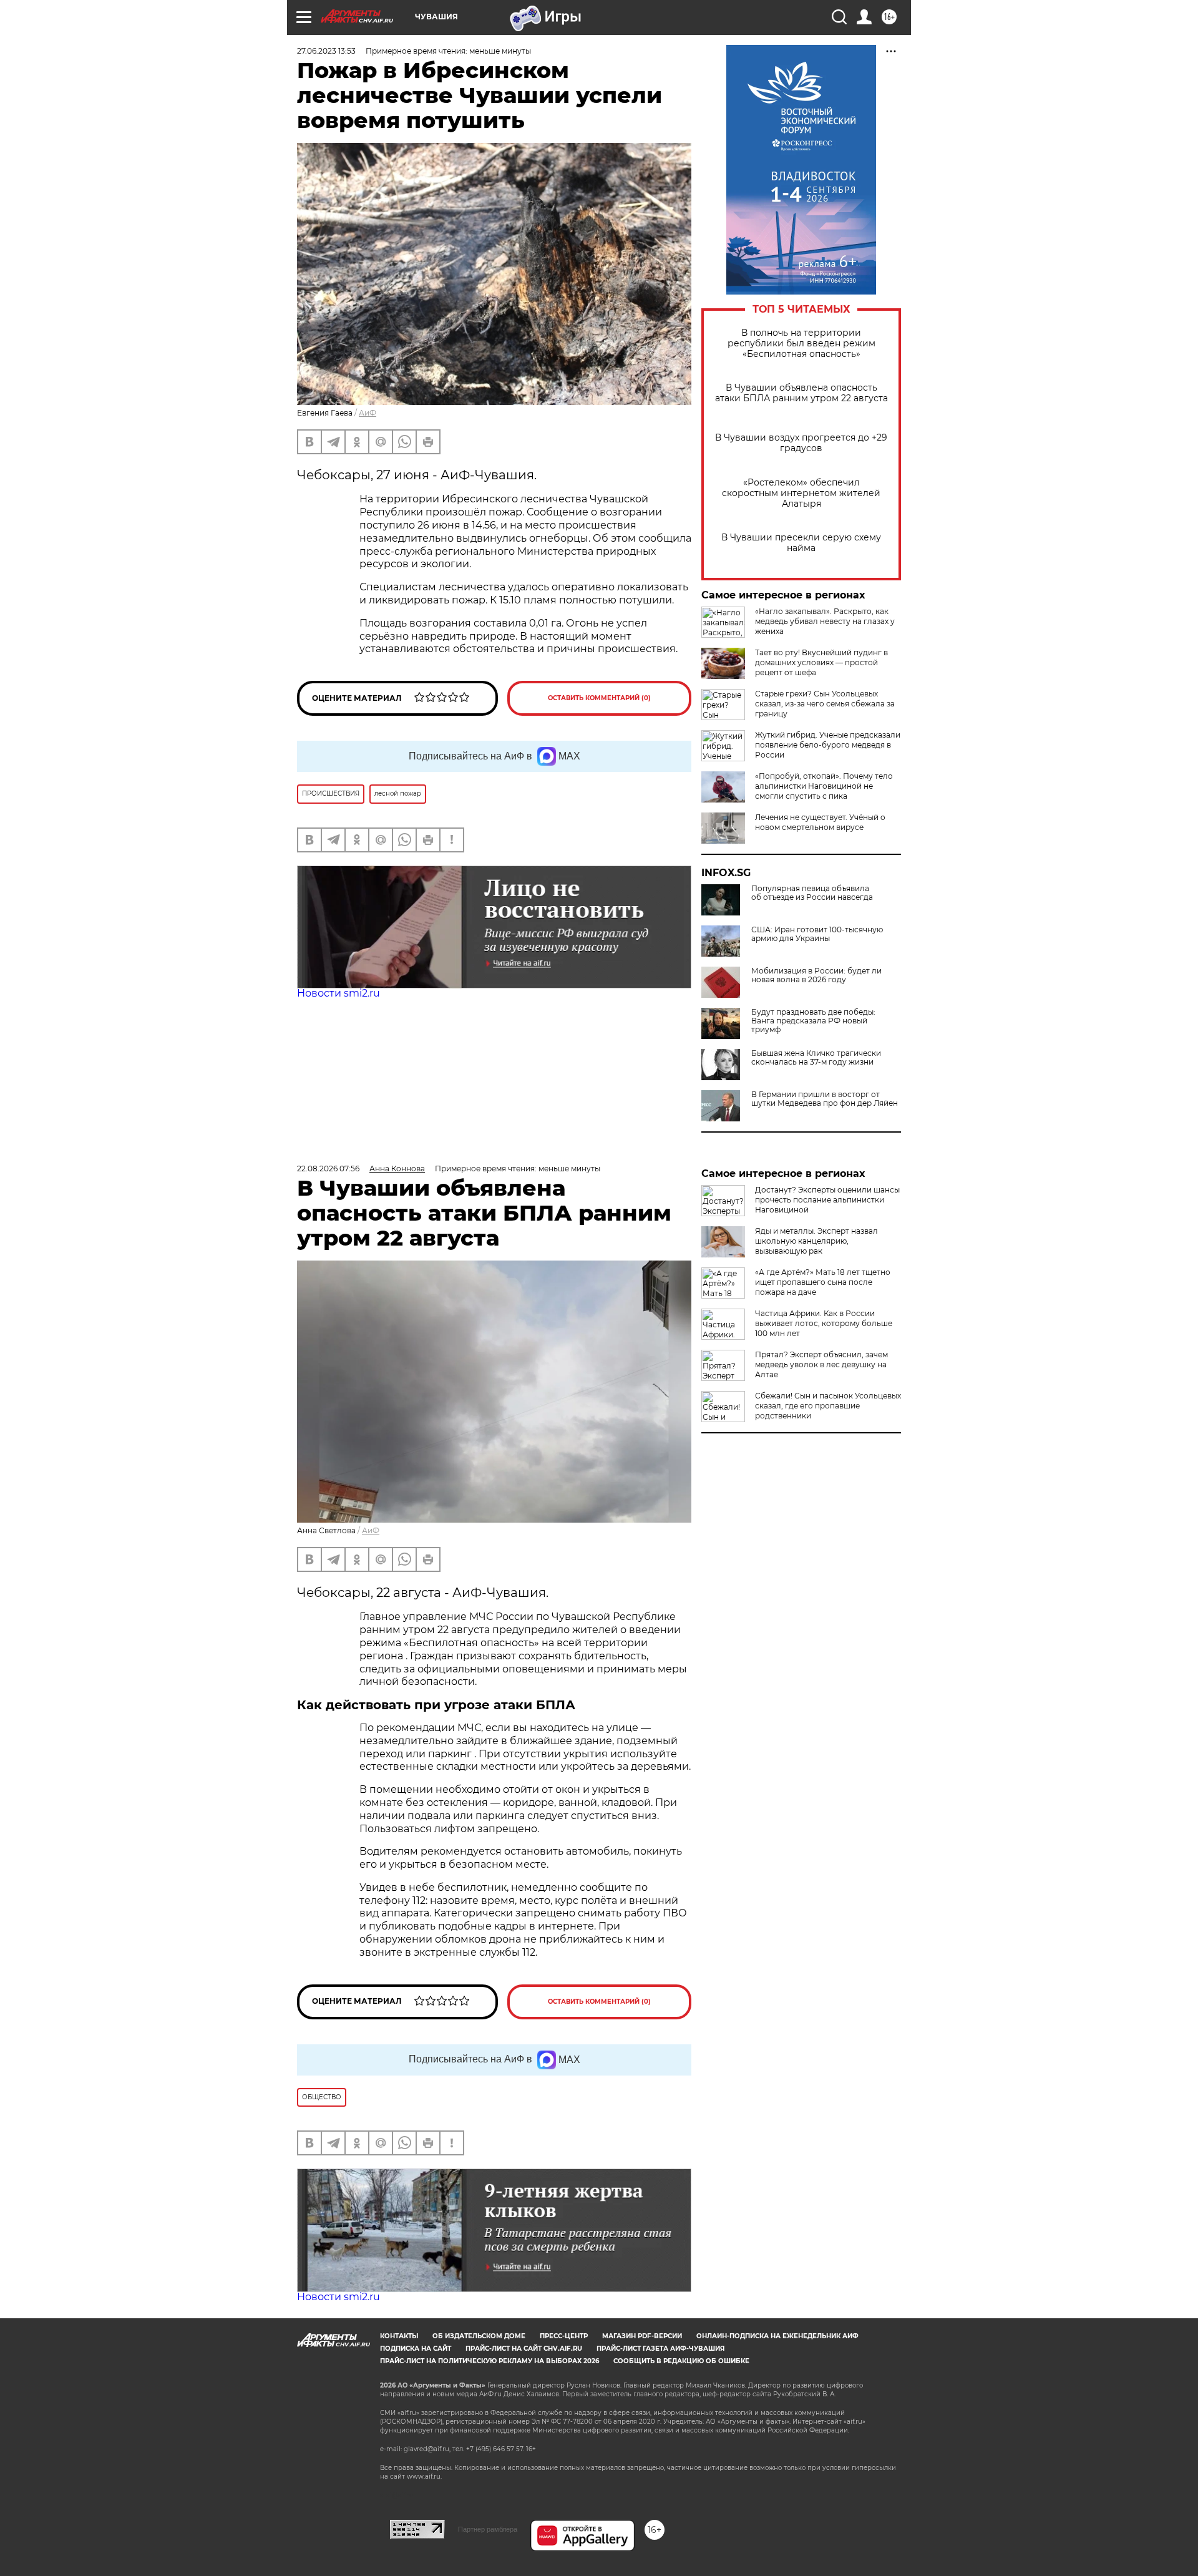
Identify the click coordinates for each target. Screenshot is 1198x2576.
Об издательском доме (479, 2336)
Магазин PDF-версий (642, 2336)
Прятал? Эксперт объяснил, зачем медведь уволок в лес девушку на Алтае (821, 1364)
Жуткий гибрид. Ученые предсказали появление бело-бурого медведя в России (828, 745)
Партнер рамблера (488, 2529)
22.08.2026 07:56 (328, 1168)
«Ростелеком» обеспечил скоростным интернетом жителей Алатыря (801, 493)
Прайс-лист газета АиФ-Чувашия (660, 2349)
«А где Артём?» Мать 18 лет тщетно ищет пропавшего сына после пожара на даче (823, 1282)
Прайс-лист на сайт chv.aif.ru (524, 2349)
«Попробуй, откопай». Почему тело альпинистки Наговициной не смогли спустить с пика (824, 786)
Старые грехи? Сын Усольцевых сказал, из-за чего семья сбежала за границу (825, 704)
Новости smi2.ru (338, 993)
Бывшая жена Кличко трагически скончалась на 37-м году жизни (816, 1058)
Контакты (399, 2336)
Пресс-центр (564, 2336)
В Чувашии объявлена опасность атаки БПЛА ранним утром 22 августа (801, 393)
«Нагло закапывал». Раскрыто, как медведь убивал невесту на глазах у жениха (825, 621)
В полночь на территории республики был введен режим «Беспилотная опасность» (801, 344)
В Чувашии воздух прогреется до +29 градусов (801, 443)
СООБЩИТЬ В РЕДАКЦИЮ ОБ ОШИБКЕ (681, 2361)
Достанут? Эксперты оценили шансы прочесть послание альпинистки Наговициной (827, 1200)
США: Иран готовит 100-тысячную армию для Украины (817, 934)
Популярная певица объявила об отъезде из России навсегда (812, 893)
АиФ (368, 413)
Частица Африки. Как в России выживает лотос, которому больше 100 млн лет (824, 1323)
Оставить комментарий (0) (599, 698)
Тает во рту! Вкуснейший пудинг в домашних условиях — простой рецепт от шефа (821, 662)
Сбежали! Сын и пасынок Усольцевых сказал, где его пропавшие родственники (828, 1406)
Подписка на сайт (416, 2349)
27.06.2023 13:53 (326, 51)
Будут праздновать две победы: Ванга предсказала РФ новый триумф (813, 1021)
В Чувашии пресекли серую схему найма (801, 543)
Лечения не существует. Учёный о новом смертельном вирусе (820, 822)
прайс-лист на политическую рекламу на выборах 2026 (489, 2361)
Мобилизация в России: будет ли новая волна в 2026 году (816, 975)
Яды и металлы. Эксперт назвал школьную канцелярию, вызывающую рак (816, 1241)
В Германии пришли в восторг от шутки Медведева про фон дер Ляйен (825, 1099)
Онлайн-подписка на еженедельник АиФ (777, 2336)
